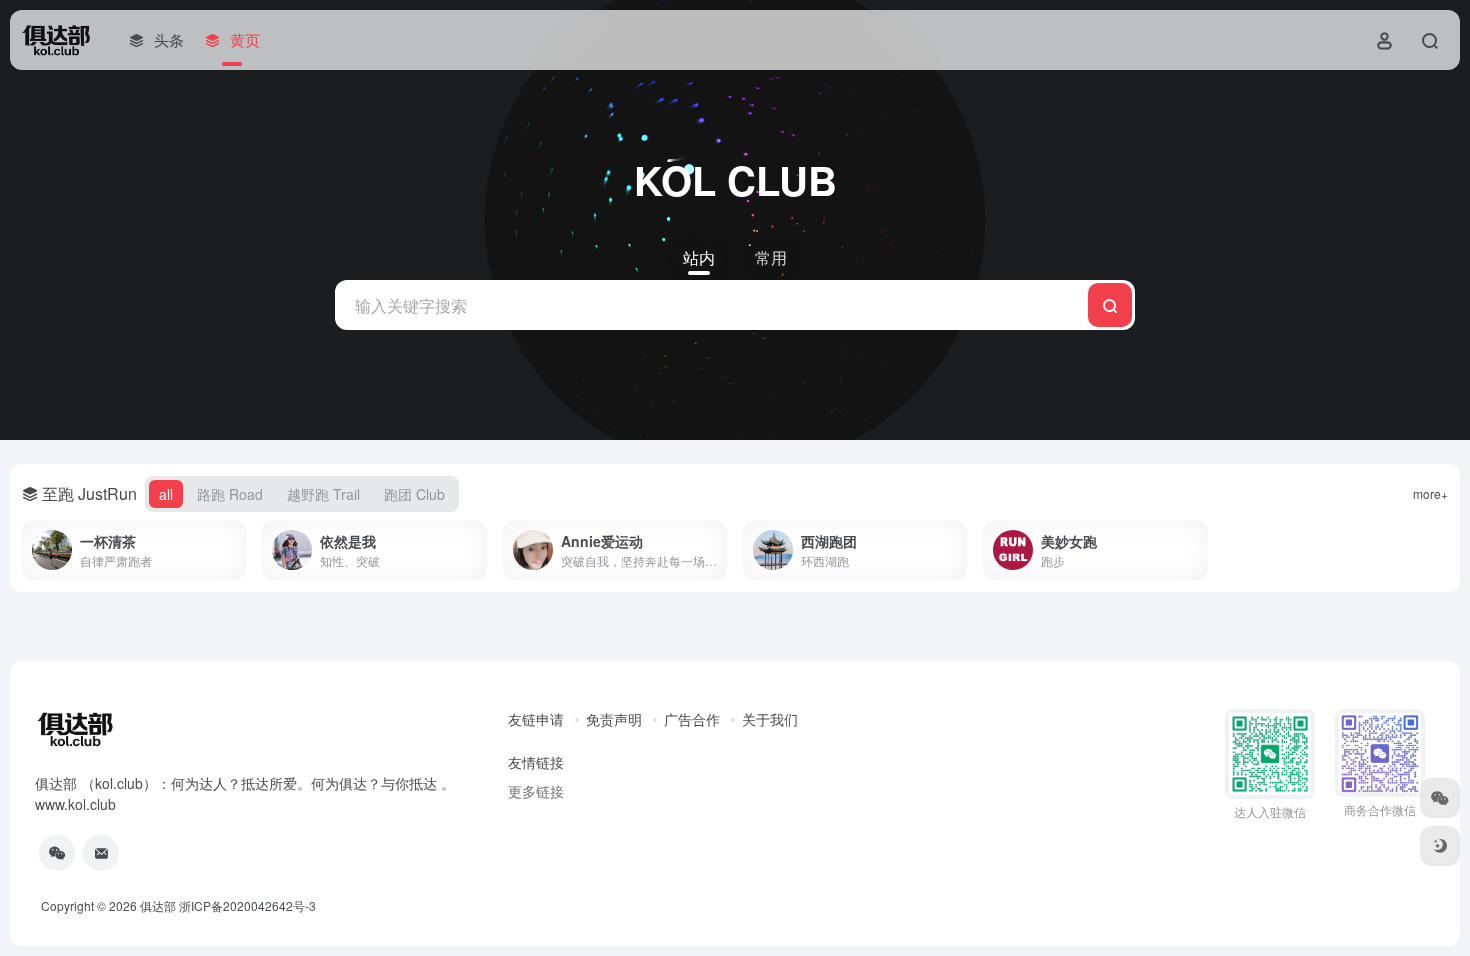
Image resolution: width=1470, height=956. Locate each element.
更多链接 (536, 791)
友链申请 (536, 719)
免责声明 (614, 719)
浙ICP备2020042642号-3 (247, 905)
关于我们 (770, 719)
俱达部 (158, 905)
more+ (1430, 493)
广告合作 (692, 719)
